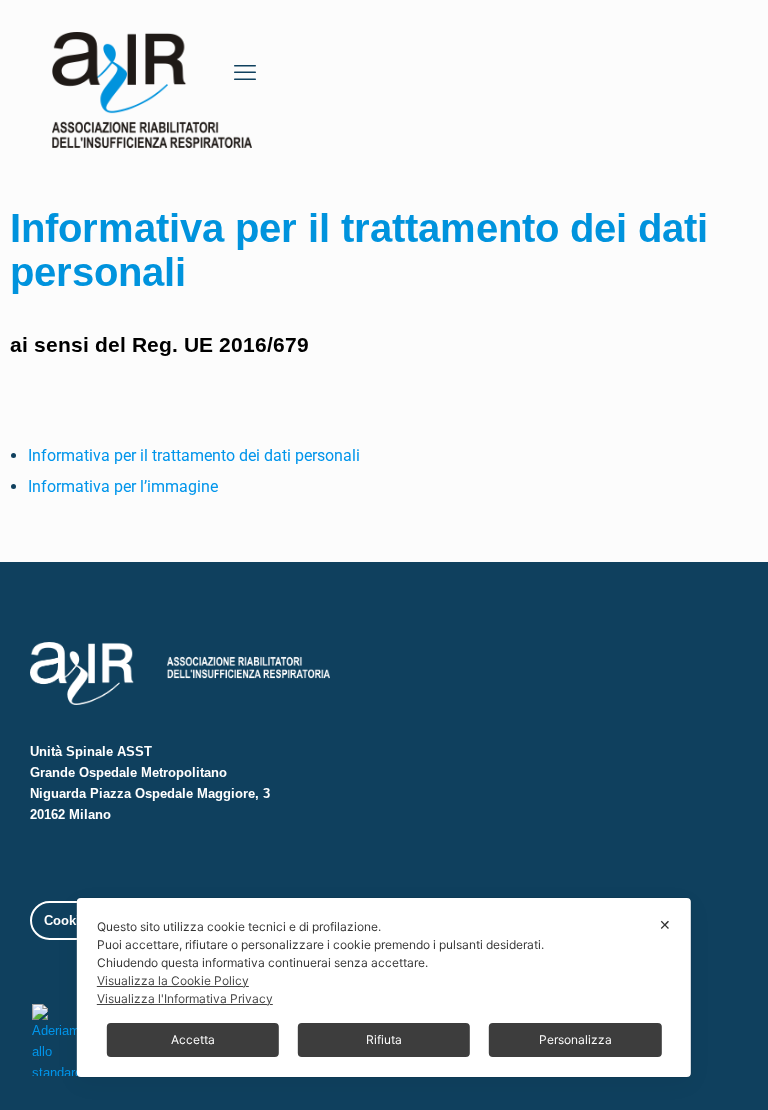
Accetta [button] (193, 1039)
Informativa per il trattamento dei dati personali (194, 455)
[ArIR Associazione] (152, 83)
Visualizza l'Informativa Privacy (185, 998)
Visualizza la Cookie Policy (173, 980)
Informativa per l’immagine (123, 486)
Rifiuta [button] (384, 1039)
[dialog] (384, 987)
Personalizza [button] (575, 1039)
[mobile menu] (245, 73)
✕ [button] (665, 924)
